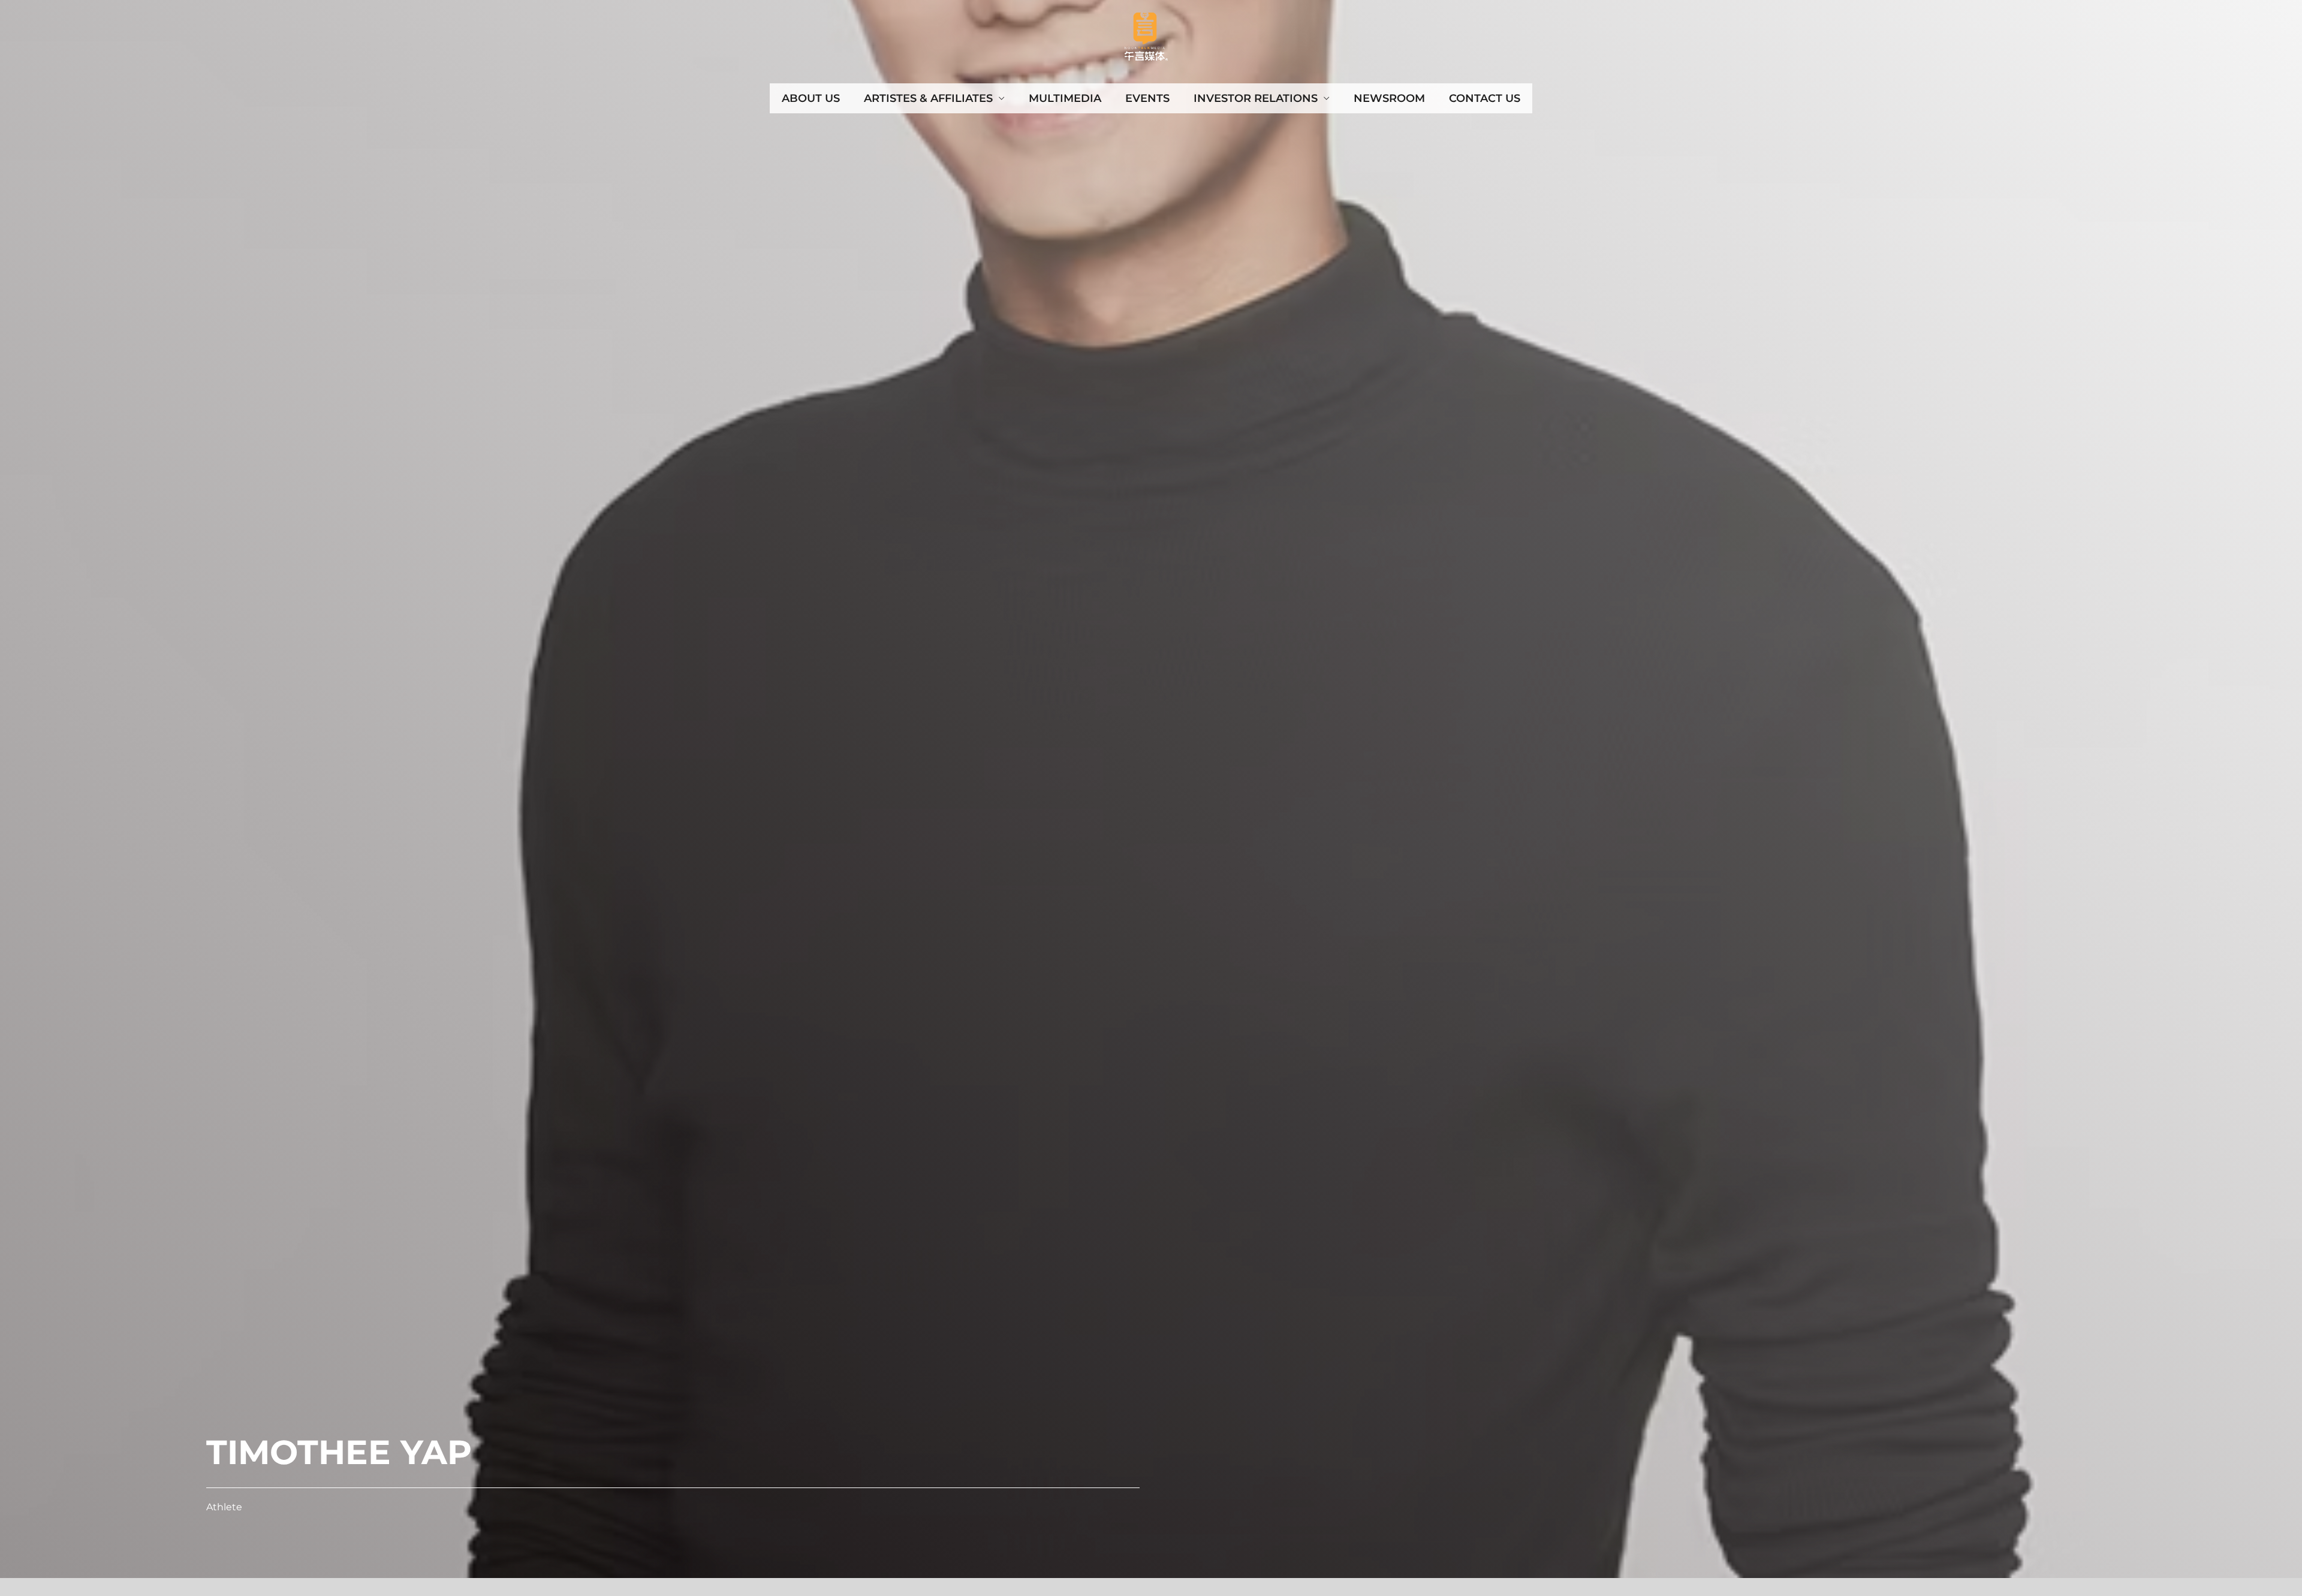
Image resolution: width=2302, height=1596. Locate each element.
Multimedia (1065, 98)
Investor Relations (1256, 98)
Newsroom (1389, 98)
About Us (811, 98)
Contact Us (1485, 98)
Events (1147, 98)
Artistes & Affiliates (928, 98)
